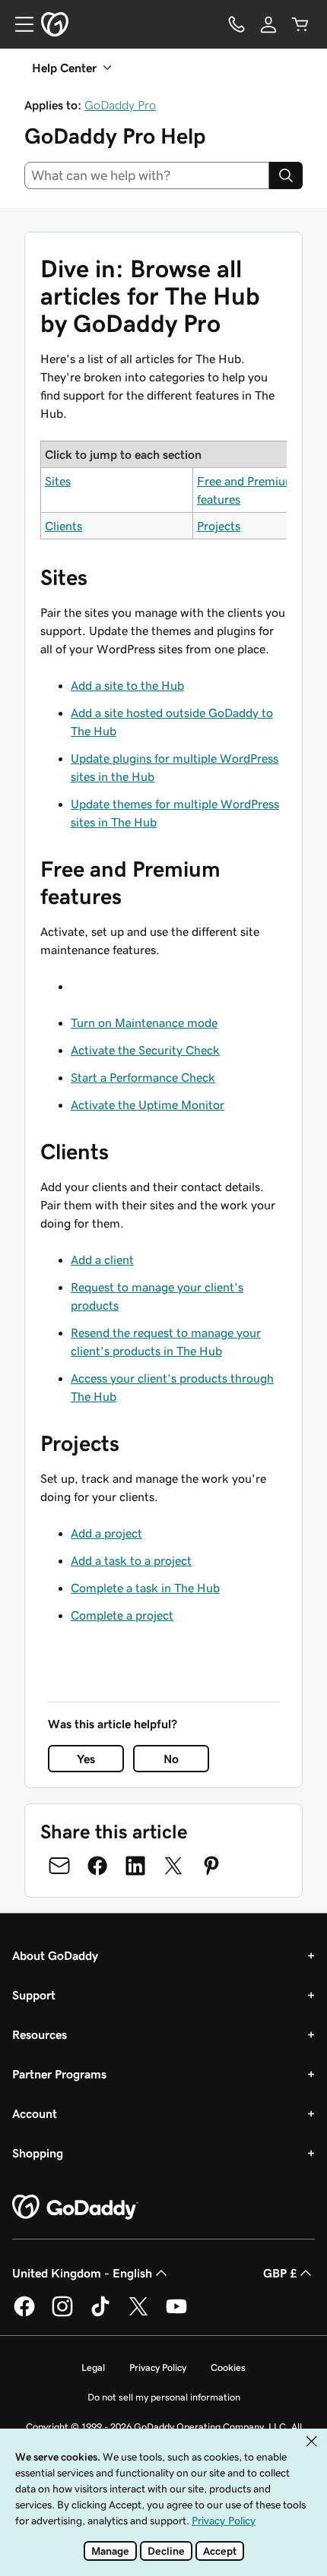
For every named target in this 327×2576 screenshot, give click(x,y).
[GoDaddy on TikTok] (100, 2314)
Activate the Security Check (145, 1050)
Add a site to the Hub (127, 685)
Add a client (102, 1260)
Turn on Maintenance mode (144, 1022)
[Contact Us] (237, 24)
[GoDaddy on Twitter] (138, 2314)
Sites (58, 481)
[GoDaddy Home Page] (75, 2208)
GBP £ (280, 2273)
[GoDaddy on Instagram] (62, 2314)
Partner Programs (59, 2074)
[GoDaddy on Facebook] (24, 2314)
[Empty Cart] (300, 24)
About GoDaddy (55, 1955)
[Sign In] (268, 24)
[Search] (286, 175)
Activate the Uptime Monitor (148, 1105)
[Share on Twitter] (173, 1866)
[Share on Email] (59, 1866)
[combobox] (147, 175)
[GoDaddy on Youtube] (176, 2314)
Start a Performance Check (143, 1077)
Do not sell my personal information (164, 2397)
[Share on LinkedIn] (135, 1866)
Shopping (38, 2153)
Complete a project (122, 1615)
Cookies (228, 2367)
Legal (93, 2367)
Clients (63, 526)
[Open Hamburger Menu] (18, 24)
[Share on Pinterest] (211, 1866)
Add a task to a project (131, 1560)
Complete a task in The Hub (145, 1588)
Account (35, 2113)
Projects (219, 526)
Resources (40, 2034)
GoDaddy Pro (120, 105)
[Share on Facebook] (97, 1866)
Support (34, 1995)
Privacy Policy (158, 2367)
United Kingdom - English (82, 2273)
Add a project (106, 1533)
